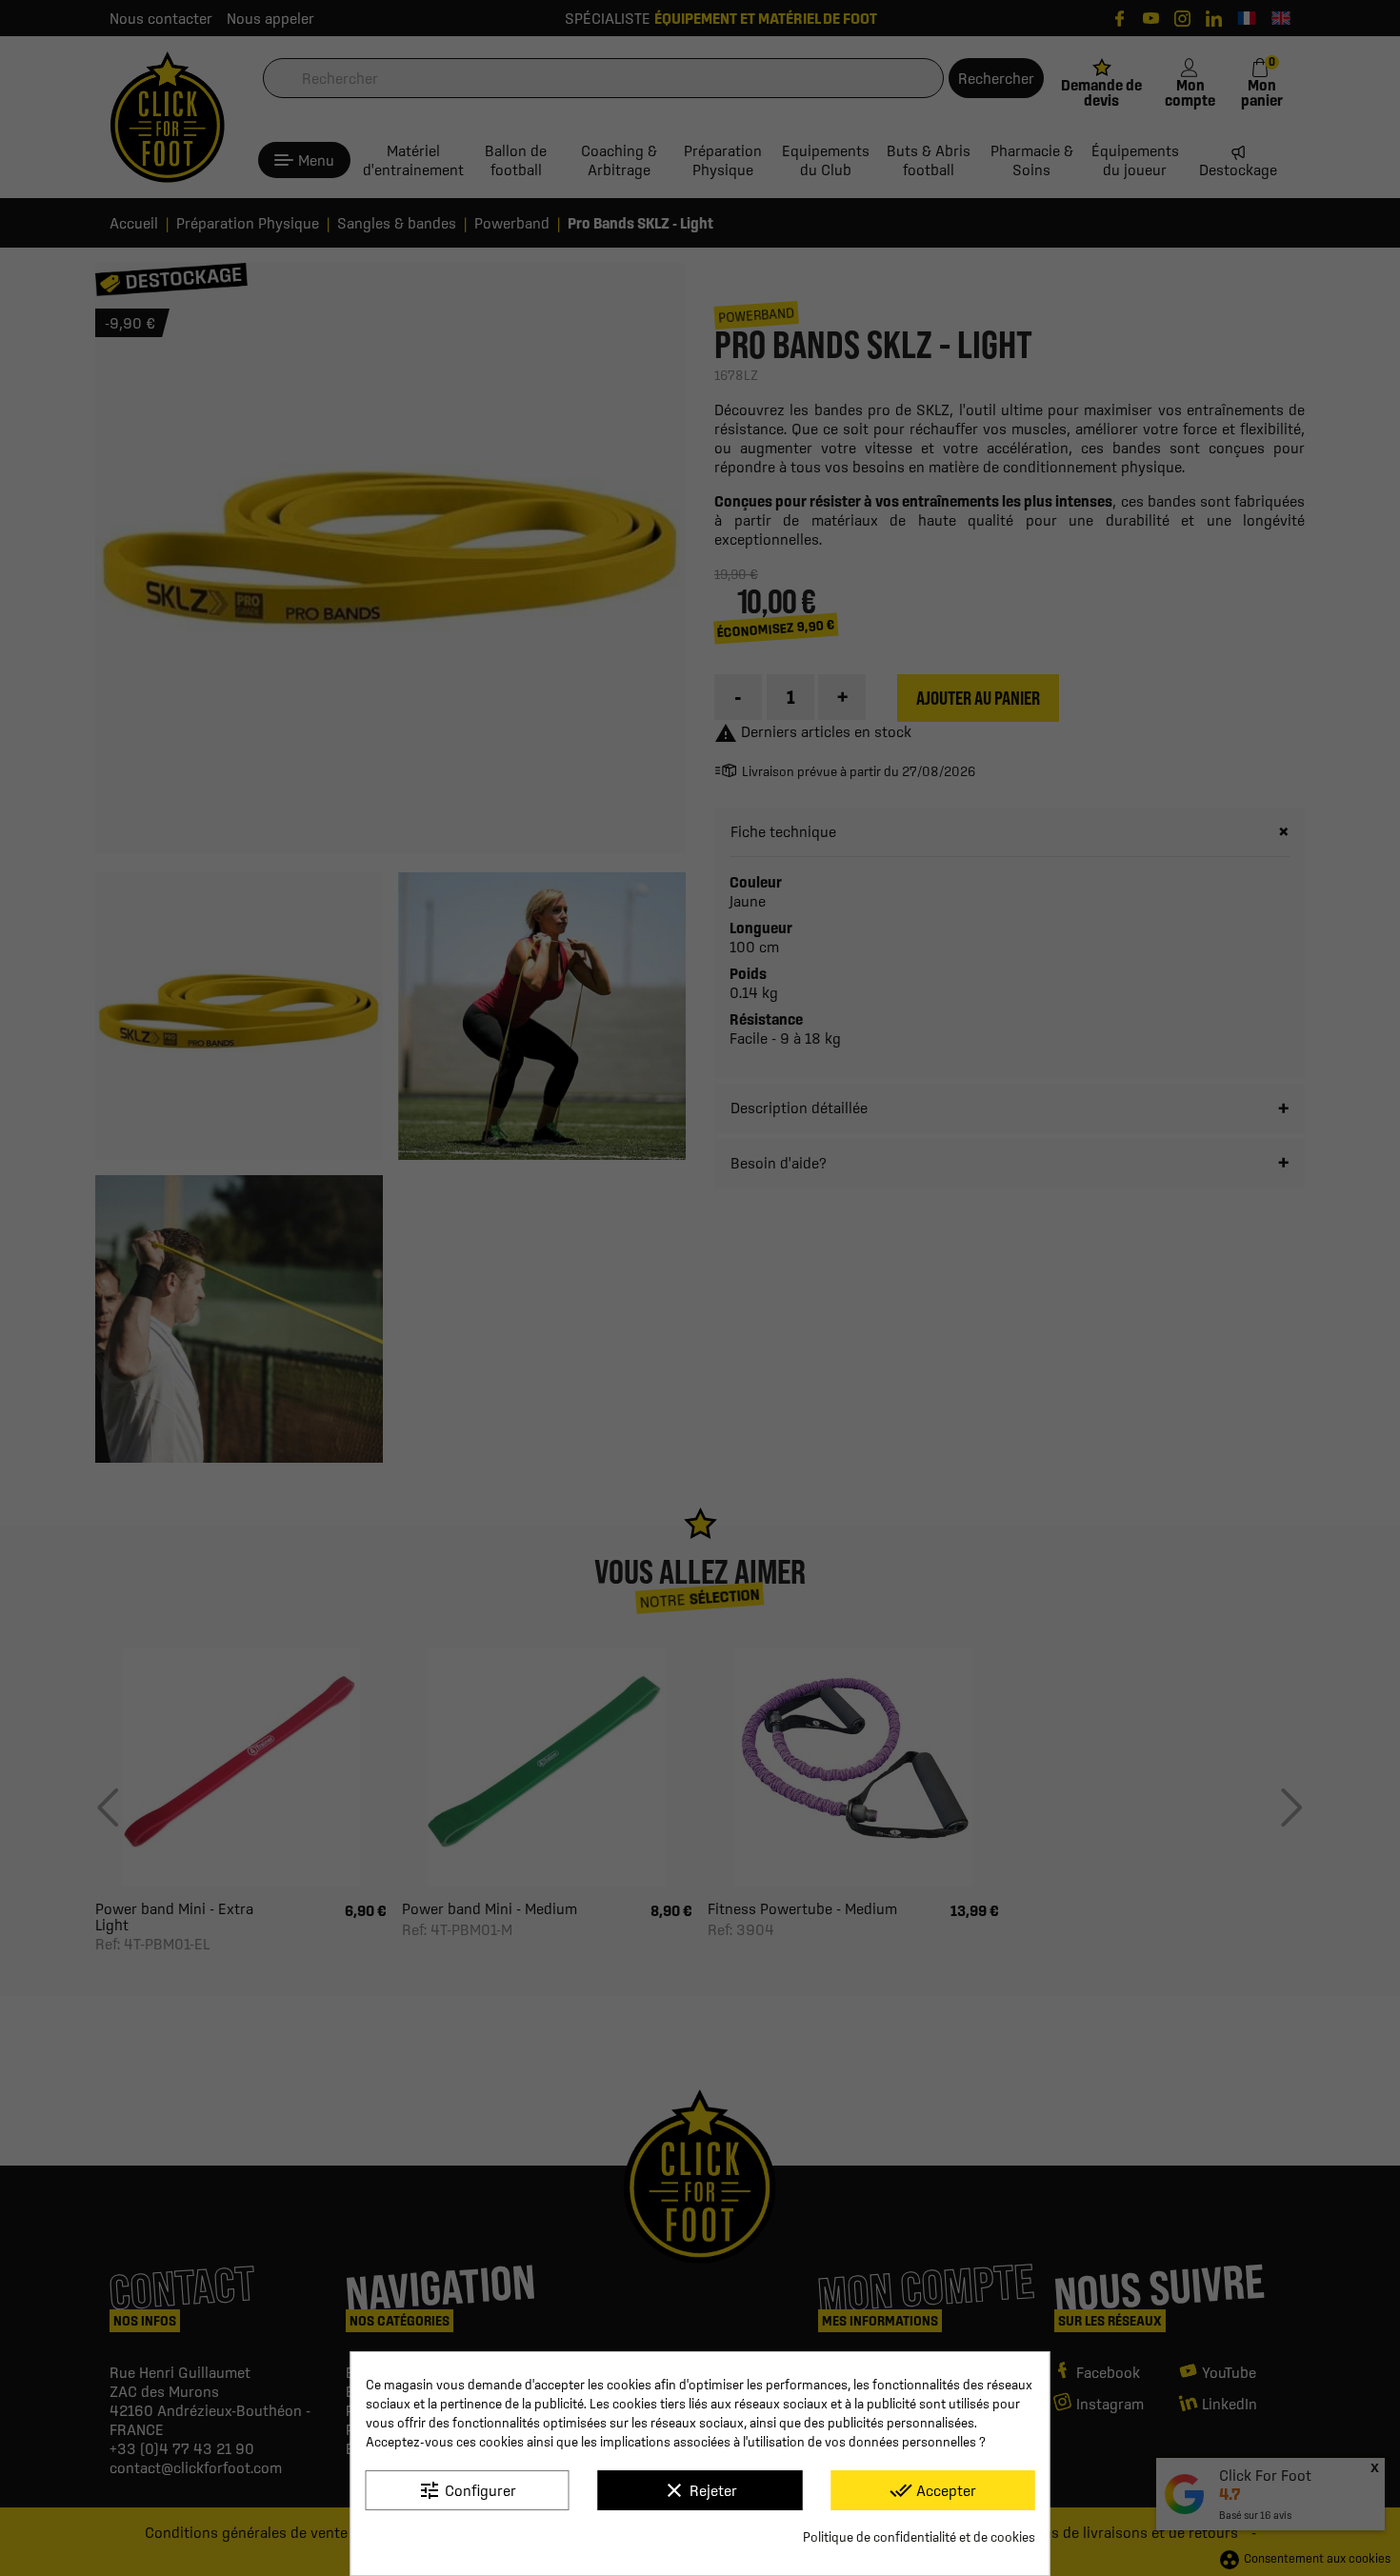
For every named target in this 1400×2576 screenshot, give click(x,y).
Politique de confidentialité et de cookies (919, 2537)
